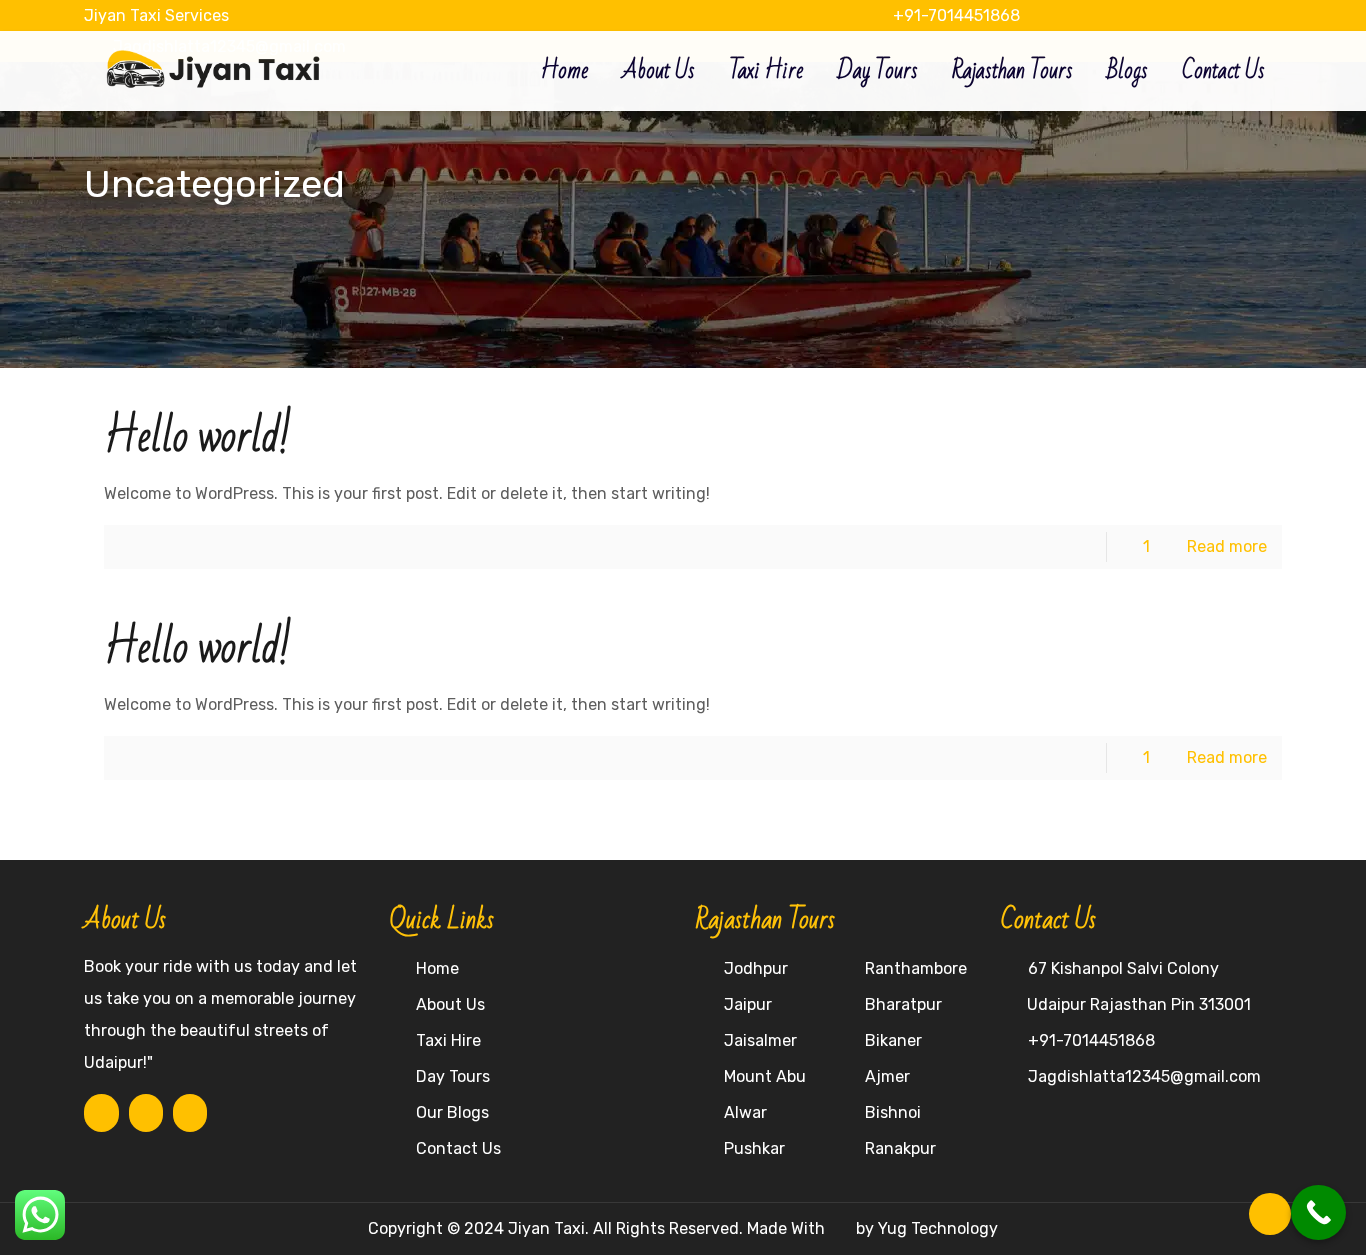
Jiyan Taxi (546, 1228)
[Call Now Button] (1318, 1212)
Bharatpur (903, 1004)
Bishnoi (893, 1112)
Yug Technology (938, 1228)
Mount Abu (765, 1076)
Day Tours (453, 1076)
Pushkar (754, 1148)
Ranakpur (900, 1148)
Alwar (745, 1112)
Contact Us (458, 1148)
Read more (1227, 546)
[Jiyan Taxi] (215, 60)
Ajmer (887, 1076)
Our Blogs (452, 1112)
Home (437, 968)
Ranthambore (916, 968)
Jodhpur (756, 968)
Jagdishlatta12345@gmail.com (1144, 1076)
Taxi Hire (448, 1040)
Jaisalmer (760, 1040)
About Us (450, 1004)
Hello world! (198, 437)
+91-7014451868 (954, 15)
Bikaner (893, 1040)
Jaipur (748, 1004)
